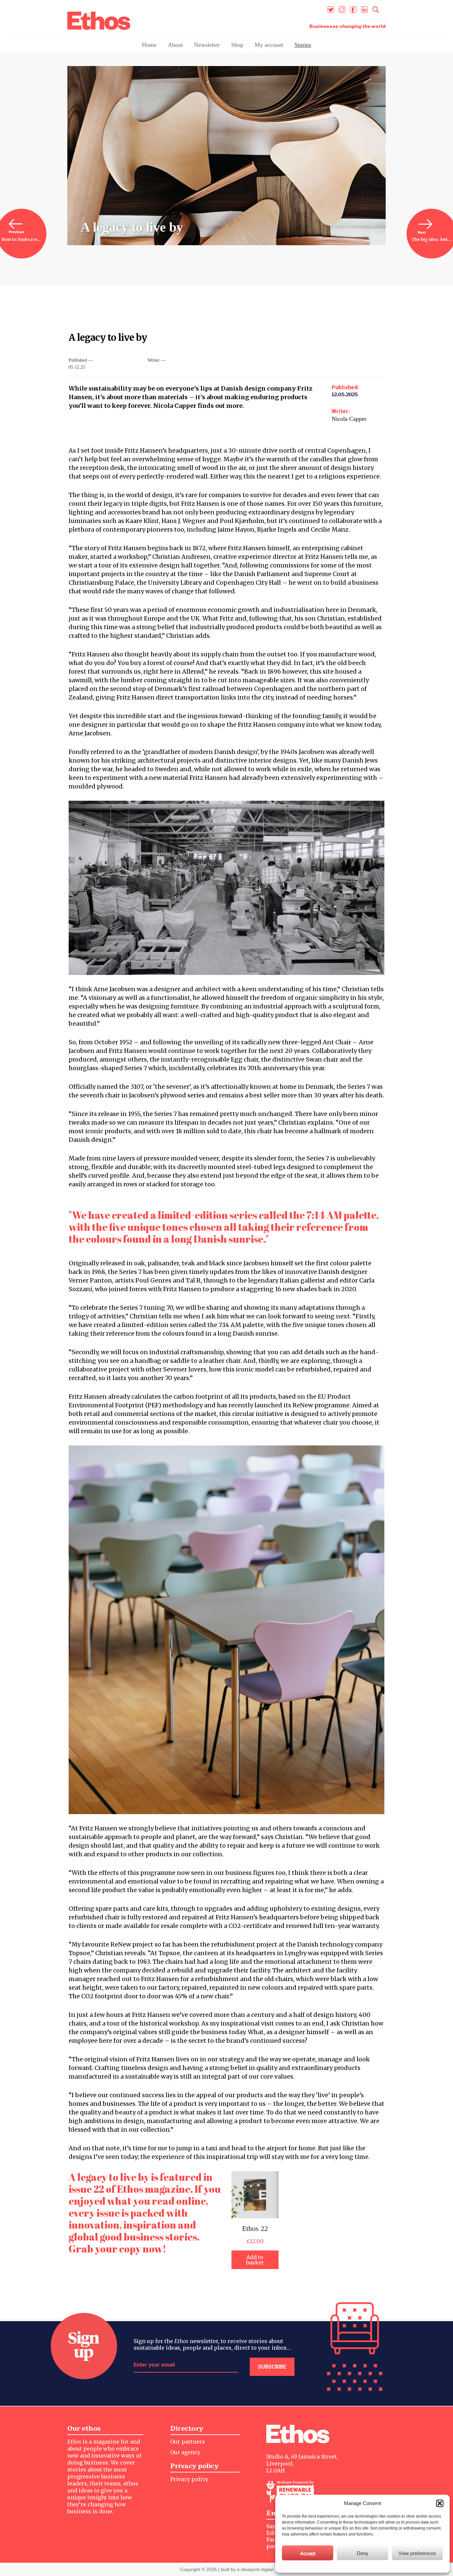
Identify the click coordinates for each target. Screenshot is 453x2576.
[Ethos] (99, 21)
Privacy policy (189, 2479)
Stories (303, 45)
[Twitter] (331, 10)
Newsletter (207, 45)
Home (149, 45)
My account (269, 45)
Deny (363, 2553)
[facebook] (353, 10)
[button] (440, 2503)
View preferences (417, 2553)
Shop (237, 45)
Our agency (185, 2452)
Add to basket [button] (255, 2260)
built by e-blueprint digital (247, 2569)
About (175, 45)
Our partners (188, 2442)
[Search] (376, 10)
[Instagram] (342, 10)
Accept (308, 2553)
